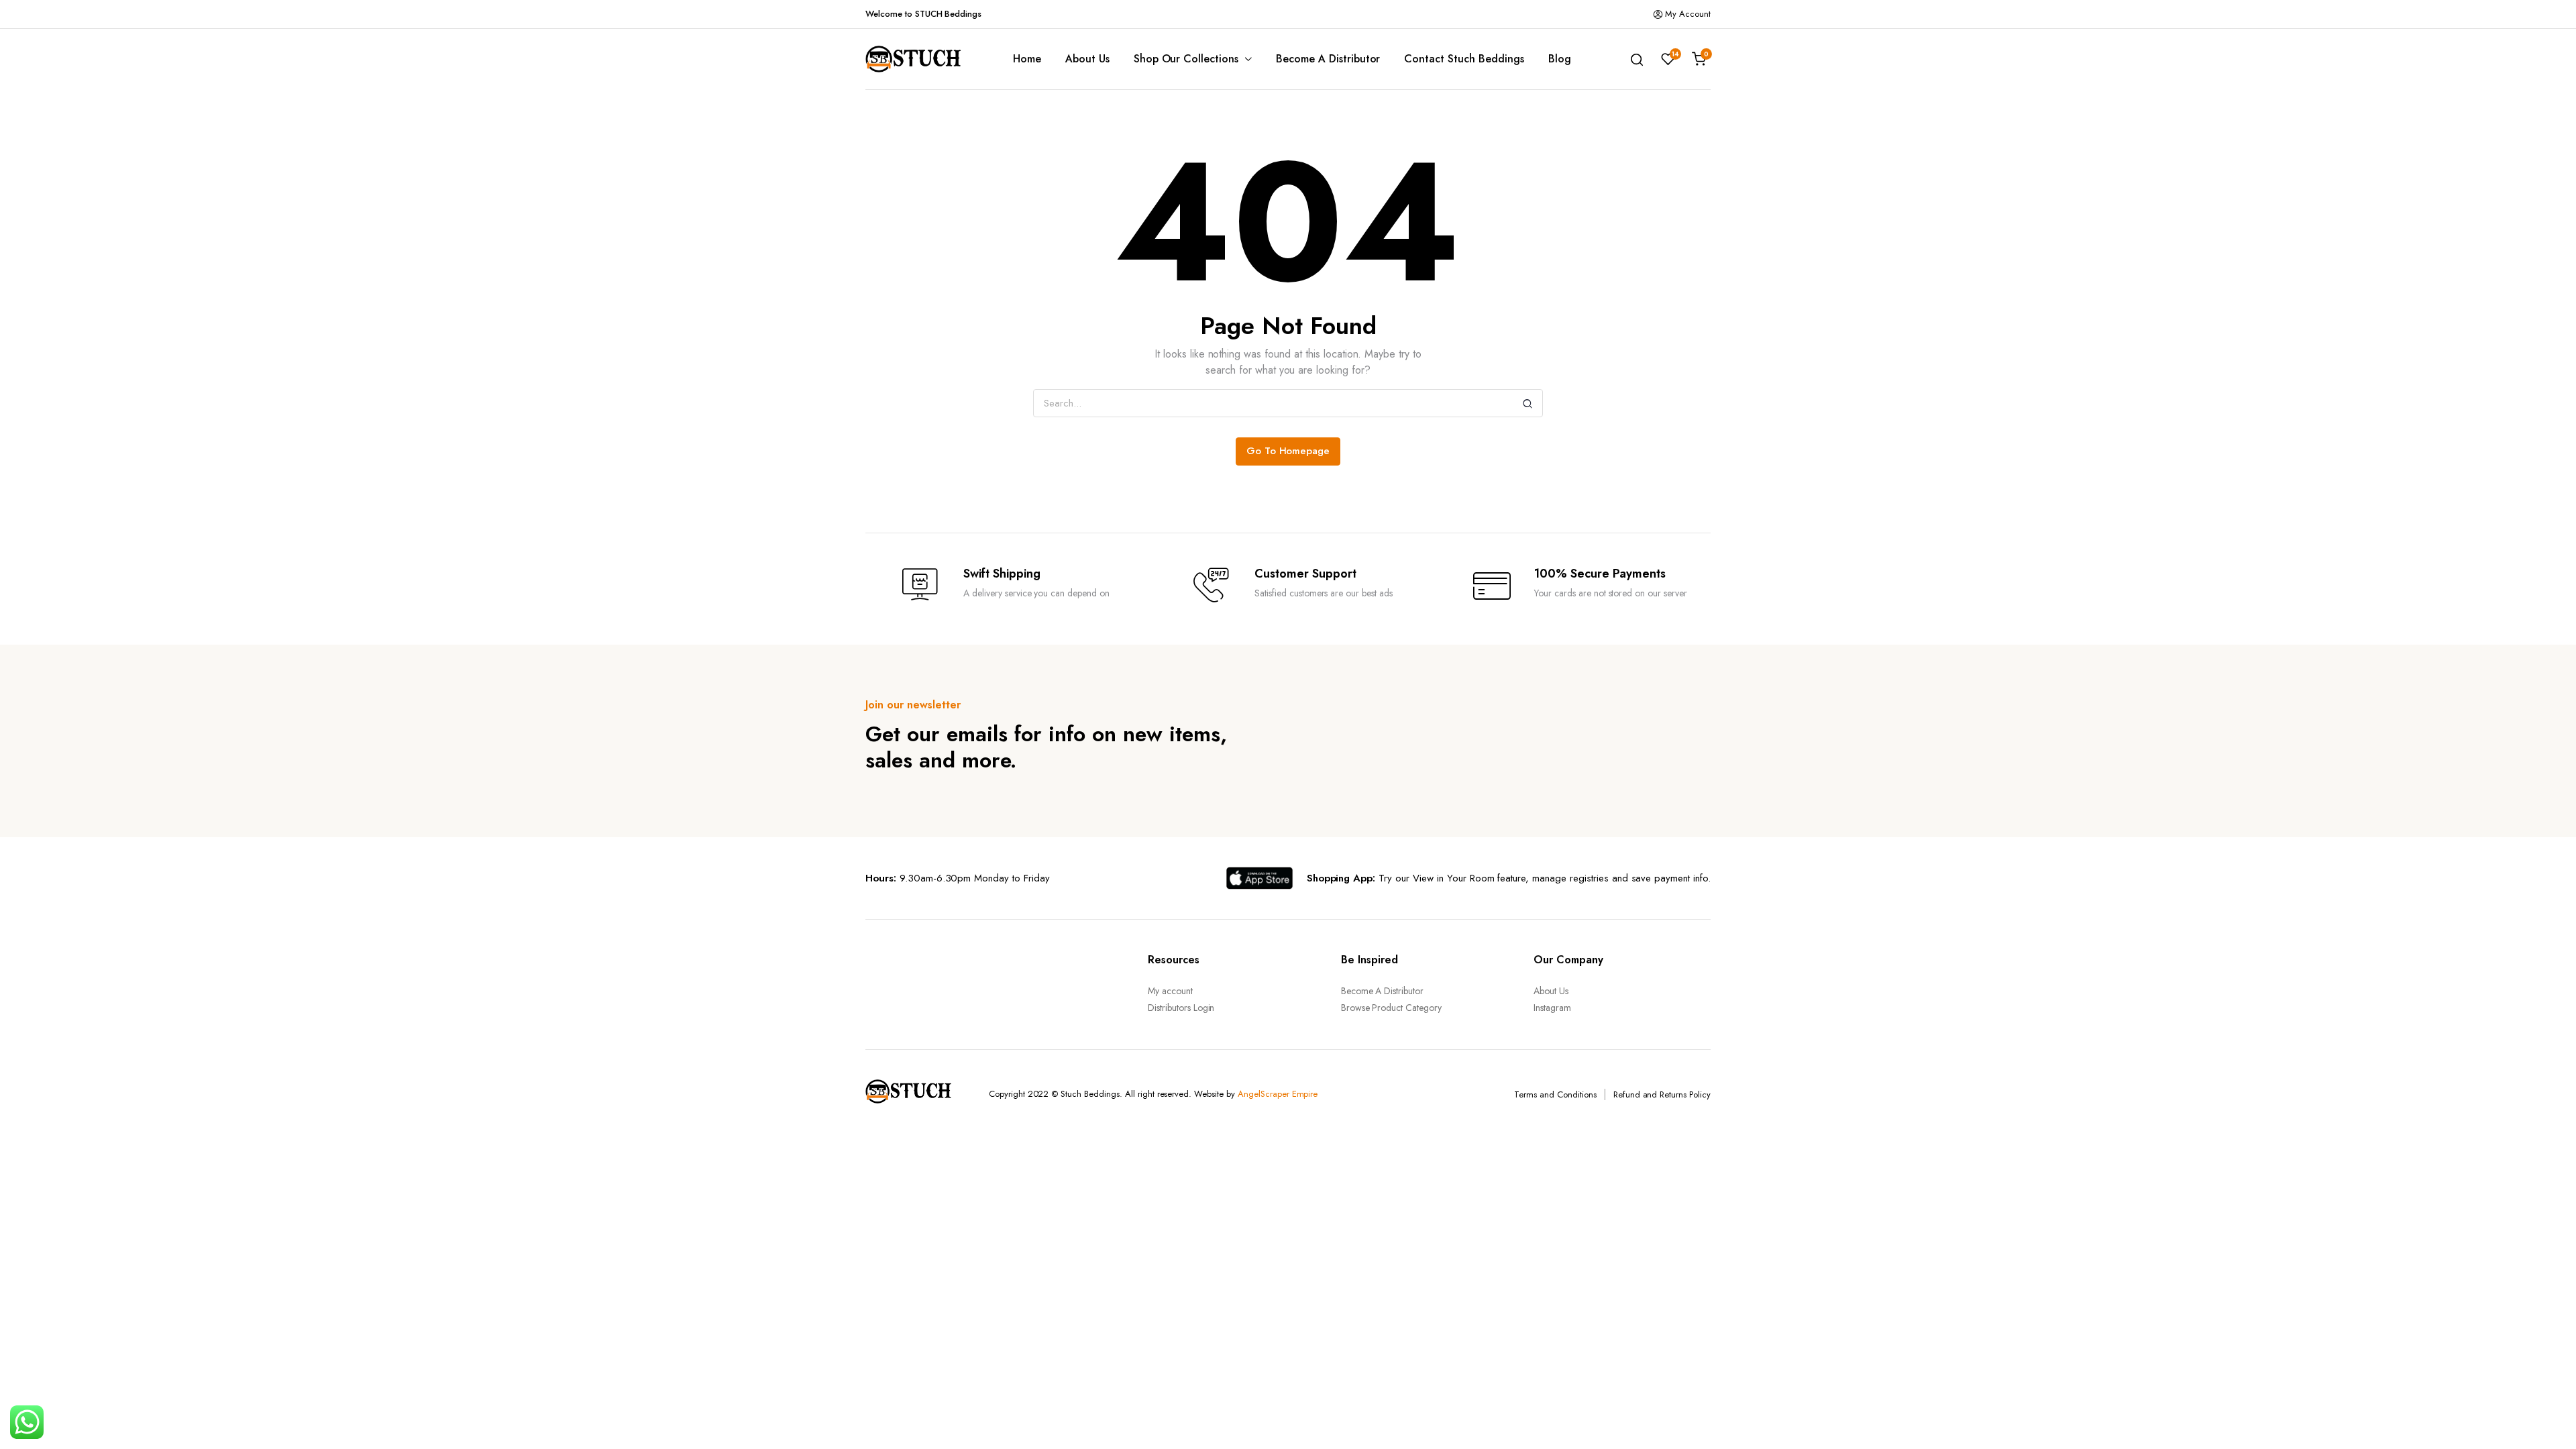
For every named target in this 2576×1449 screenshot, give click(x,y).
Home (1027, 59)
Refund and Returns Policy (1662, 1094)
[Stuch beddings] (919, 59)
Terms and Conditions (1555, 1094)
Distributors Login (1181, 1008)
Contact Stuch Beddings (1464, 59)
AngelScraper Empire (1278, 1094)
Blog (1560, 59)
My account (1170, 991)
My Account (1688, 14)
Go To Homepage (1288, 451)
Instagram (1552, 1008)
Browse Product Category (1391, 1008)
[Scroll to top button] (2546, 1419)
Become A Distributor (1328, 59)
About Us (1087, 59)
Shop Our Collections (1186, 59)
